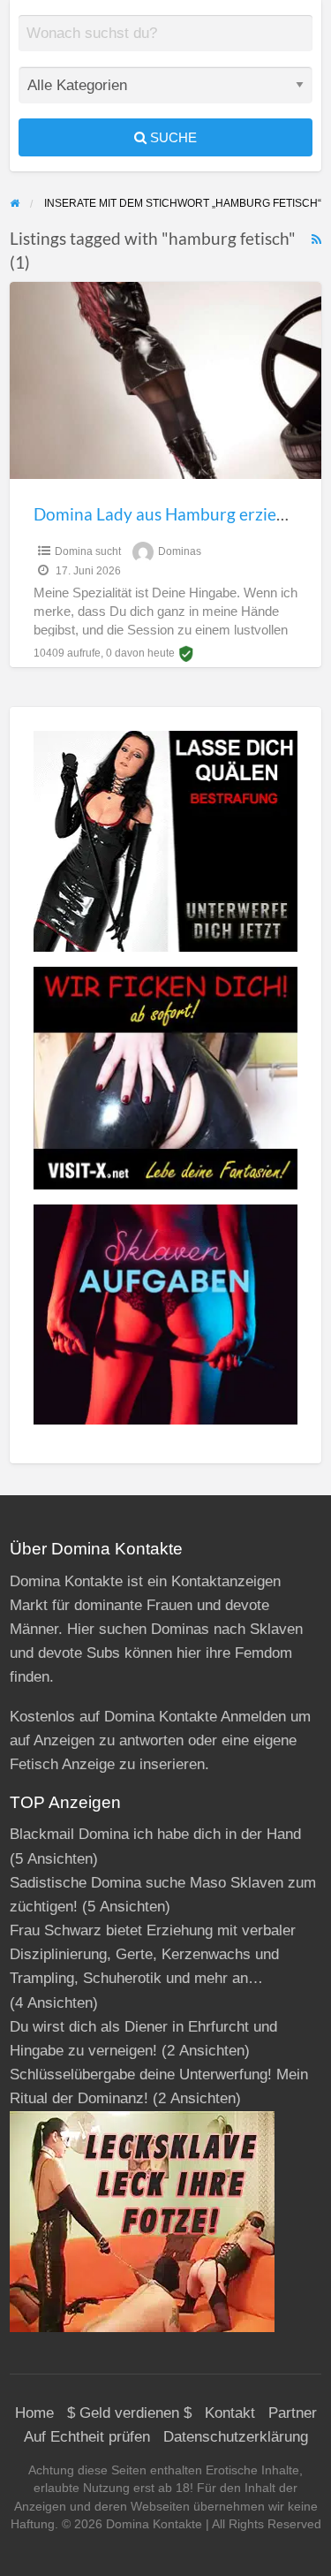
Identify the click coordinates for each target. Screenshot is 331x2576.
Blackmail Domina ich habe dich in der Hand (155, 1834)
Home (34, 2413)
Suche (172, 137)
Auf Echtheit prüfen (87, 2437)
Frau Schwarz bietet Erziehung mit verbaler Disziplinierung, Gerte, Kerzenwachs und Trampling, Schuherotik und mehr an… (153, 1954)
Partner (293, 2413)
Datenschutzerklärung (236, 2437)
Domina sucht (88, 551)
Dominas (180, 551)
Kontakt (230, 2413)
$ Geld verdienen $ (129, 2413)
